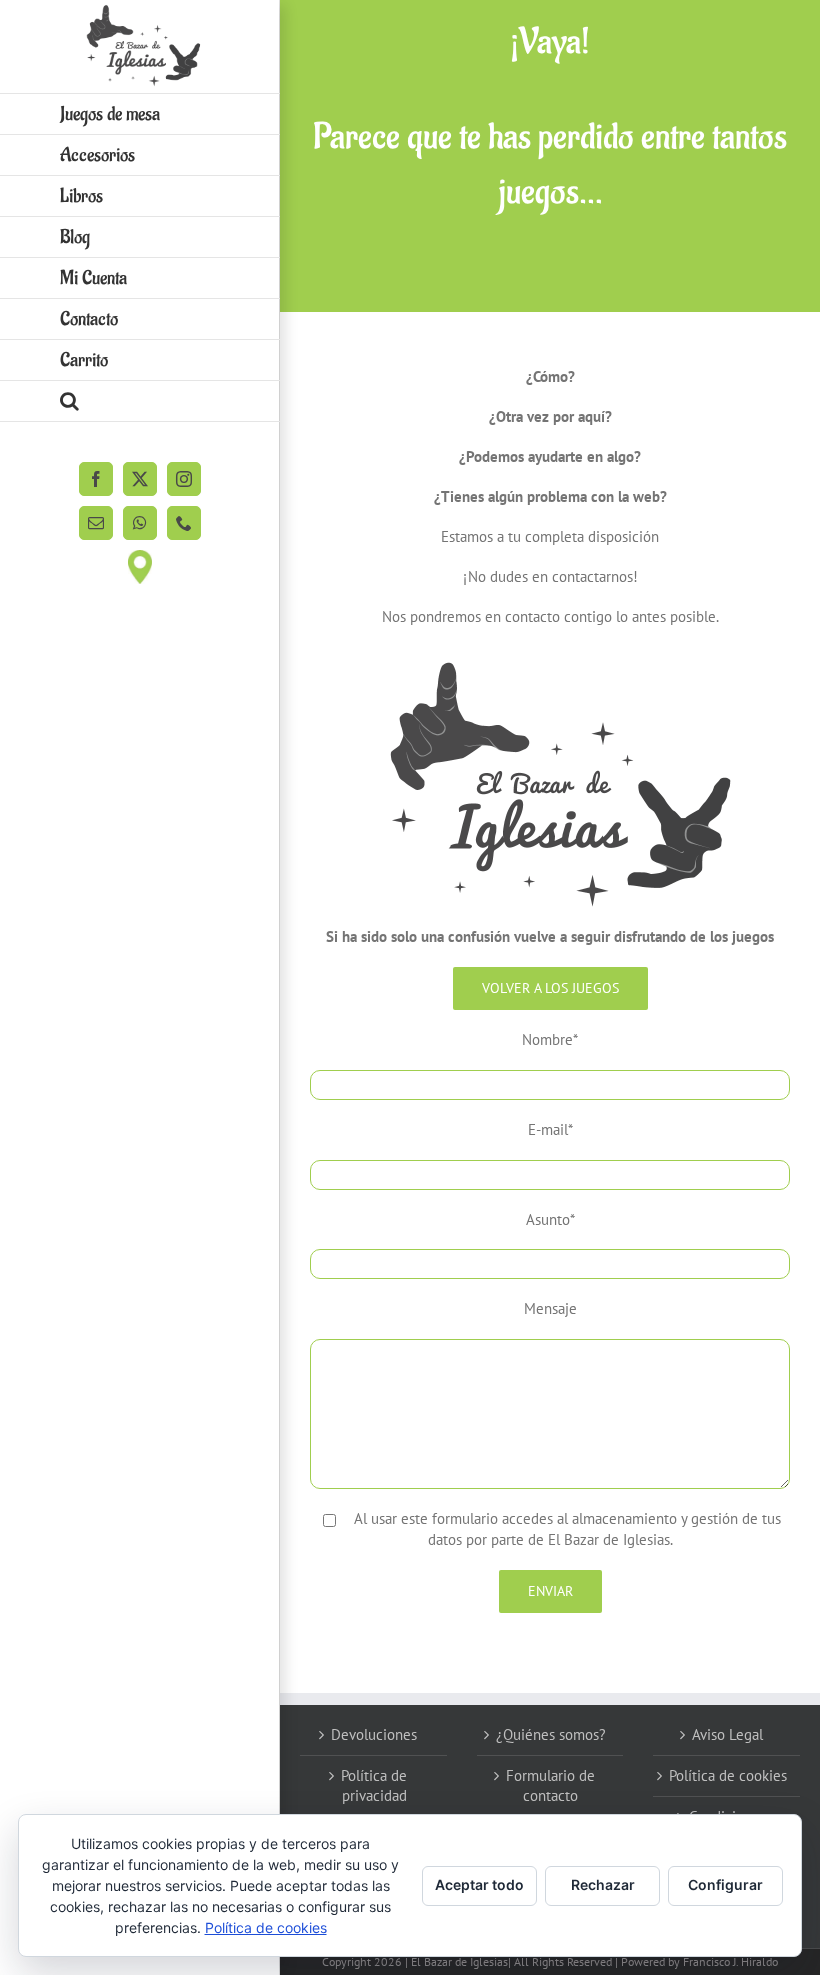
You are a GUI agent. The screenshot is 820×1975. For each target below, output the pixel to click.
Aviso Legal (727, 1734)
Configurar (725, 1884)
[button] (140, 401)
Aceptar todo (479, 1884)
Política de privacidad (374, 1785)
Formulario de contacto (550, 1785)
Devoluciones (374, 1734)
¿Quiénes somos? (551, 1734)
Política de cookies (728, 1775)
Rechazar (603, 1884)
